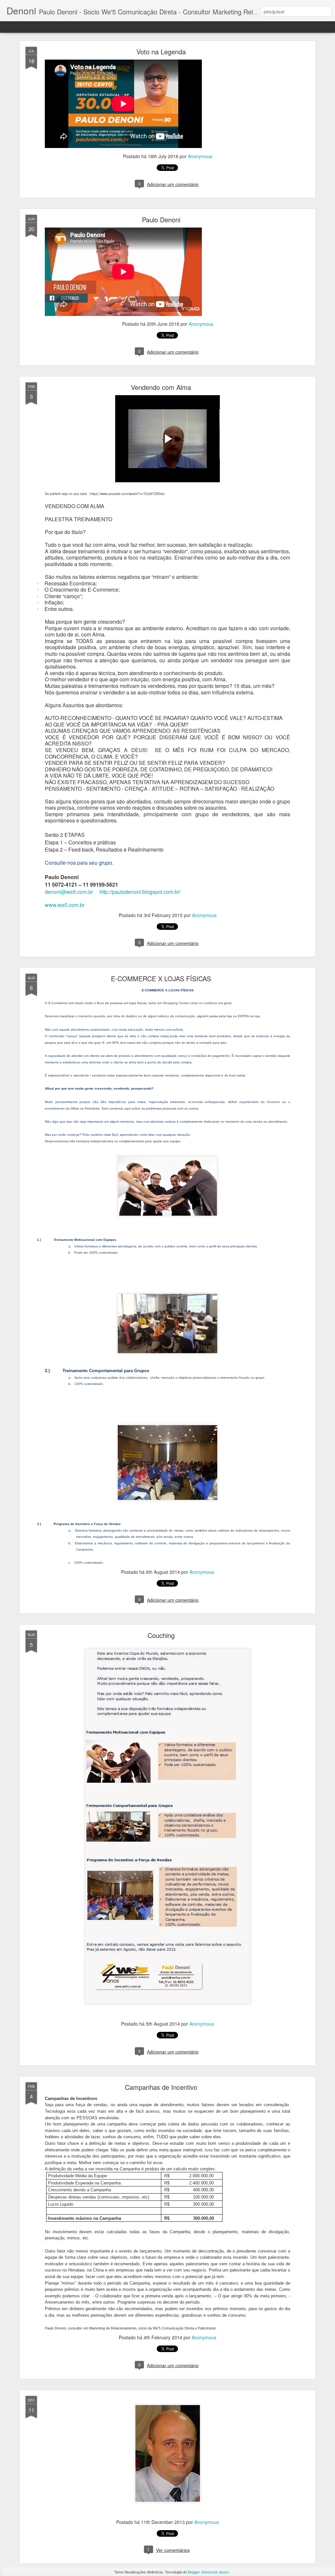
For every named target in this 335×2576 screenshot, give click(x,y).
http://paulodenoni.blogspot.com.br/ (140, 892)
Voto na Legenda (161, 52)
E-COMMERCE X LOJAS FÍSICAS (161, 978)
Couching (161, 1635)
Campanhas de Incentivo (161, 2087)
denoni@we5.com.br (69, 892)
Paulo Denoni (161, 220)
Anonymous (200, 156)
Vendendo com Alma (161, 387)
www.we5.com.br (65, 905)
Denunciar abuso (215, 2572)
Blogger (194, 2572)
